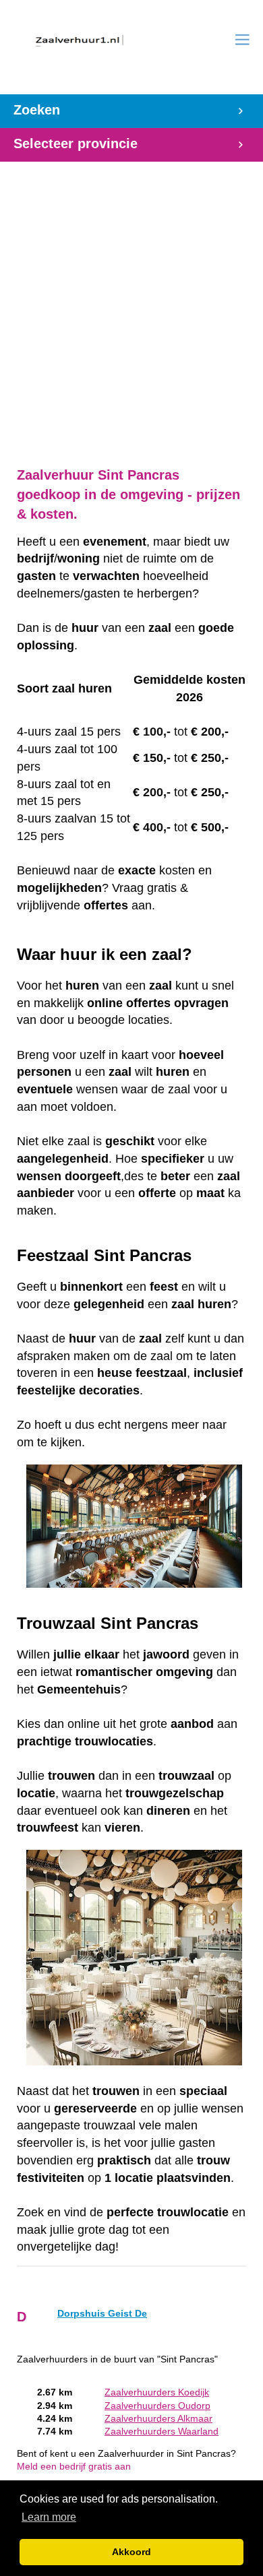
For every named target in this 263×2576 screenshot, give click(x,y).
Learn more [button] (49, 2517)
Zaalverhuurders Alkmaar (158, 2419)
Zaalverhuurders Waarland (162, 2432)
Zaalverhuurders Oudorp (157, 2406)
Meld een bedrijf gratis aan (74, 2467)
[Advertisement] (131, 307)
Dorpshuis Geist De (102, 2314)
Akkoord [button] (131, 2552)
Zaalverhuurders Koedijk (157, 2392)
